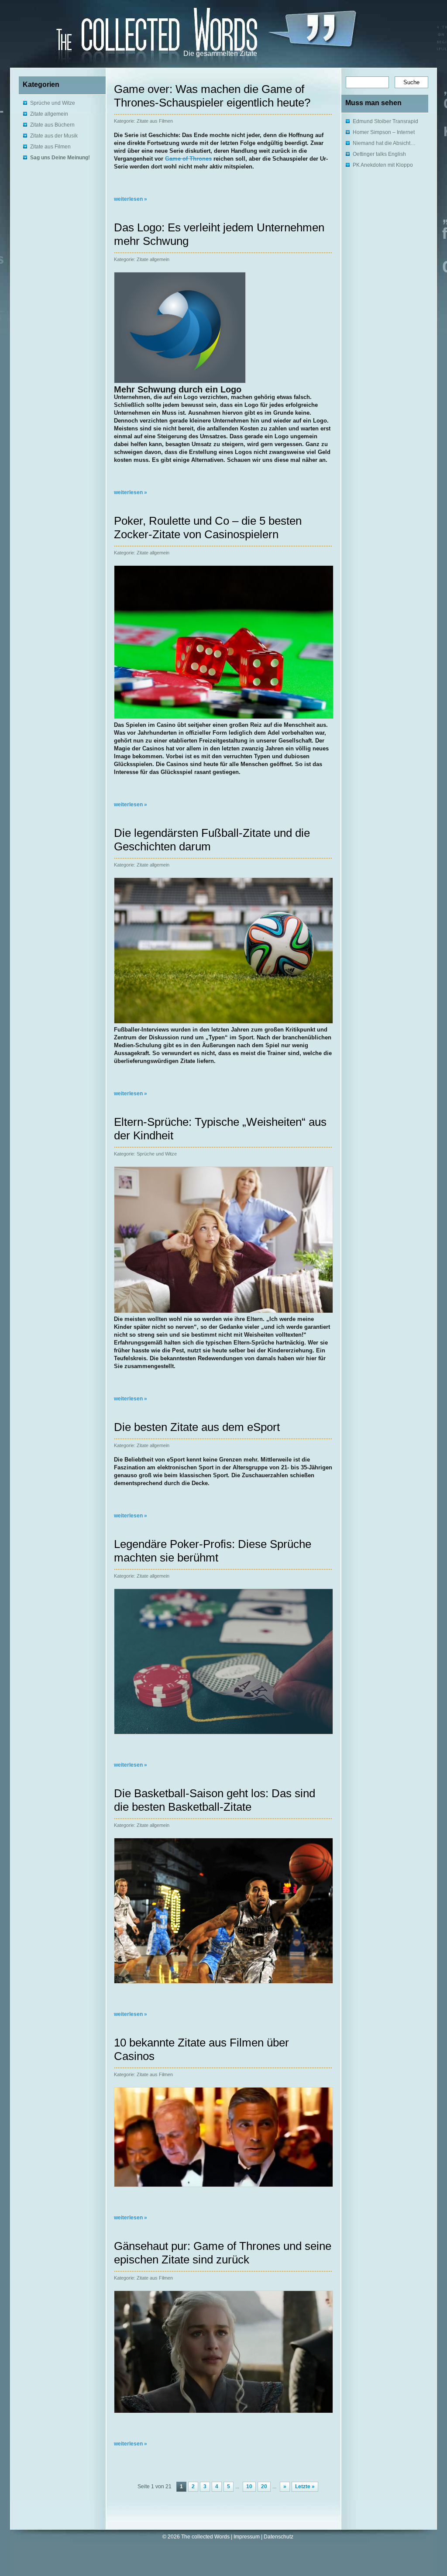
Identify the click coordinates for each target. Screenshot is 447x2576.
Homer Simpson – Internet (384, 132)
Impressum (247, 2537)
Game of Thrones (188, 159)
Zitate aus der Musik (54, 136)
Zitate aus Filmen (50, 147)
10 (249, 2487)
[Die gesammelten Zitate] (128, 31)
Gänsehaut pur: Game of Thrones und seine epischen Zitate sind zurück (223, 2253)
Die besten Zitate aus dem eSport (197, 1427)
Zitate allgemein (49, 114)
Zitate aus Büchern (52, 125)
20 (264, 2487)
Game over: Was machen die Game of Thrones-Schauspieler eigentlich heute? (212, 96)
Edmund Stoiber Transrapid (385, 121)
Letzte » (305, 2487)
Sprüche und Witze (53, 103)
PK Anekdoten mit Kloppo (383, 165)
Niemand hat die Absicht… (384, 143)
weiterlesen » (131, 199)
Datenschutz (279, 2537)
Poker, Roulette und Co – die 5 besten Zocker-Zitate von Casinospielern (208, 528)
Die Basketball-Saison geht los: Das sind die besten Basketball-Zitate (215, 1800)
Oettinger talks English (379, 154)
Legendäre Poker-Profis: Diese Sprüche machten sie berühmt (213, 1551)
